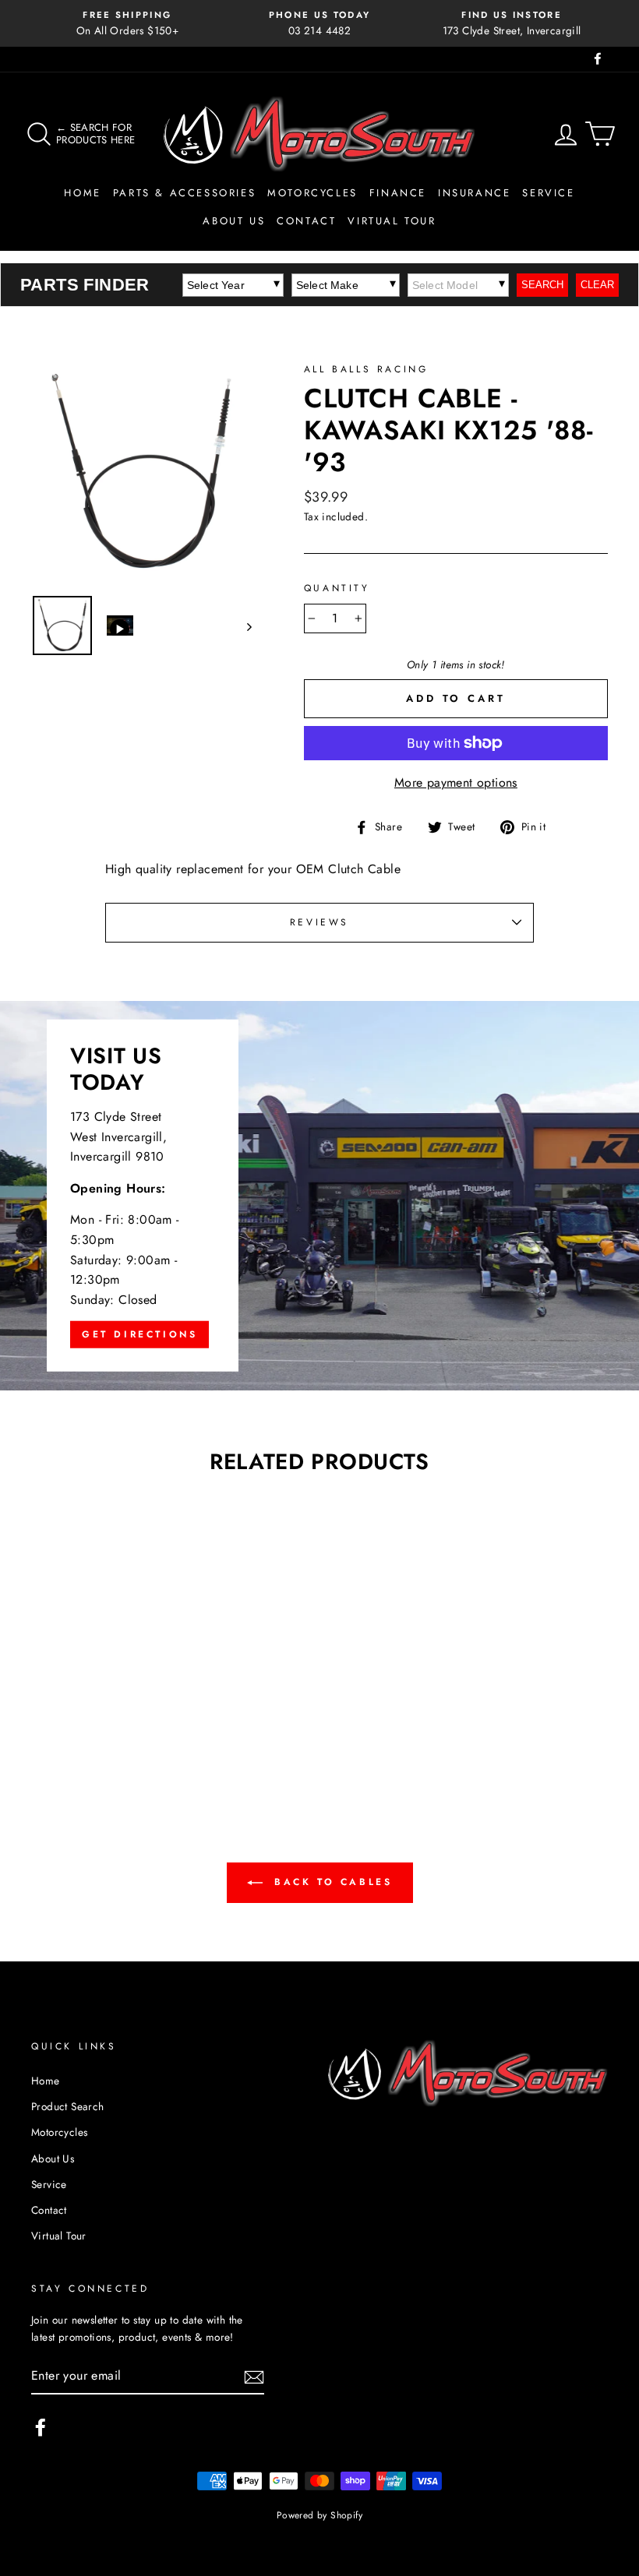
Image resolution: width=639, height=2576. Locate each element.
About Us (234, 221)
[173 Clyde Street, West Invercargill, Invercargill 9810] (319, 1196)
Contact (306, 221)
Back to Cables (331, 1882)
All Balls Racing (366, 369)
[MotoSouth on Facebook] (41, 2427)
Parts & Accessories (184, 193)
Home (82, 193)
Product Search (68, 2106)
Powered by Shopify (319, 2515)
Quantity (337, 588)
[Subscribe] (254, 2376)
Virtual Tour (392, 221)
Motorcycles (312, 193)
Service (548, 193)
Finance (398, 193)
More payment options (456, 782)
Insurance (474, 193)
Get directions (139, 1334)
